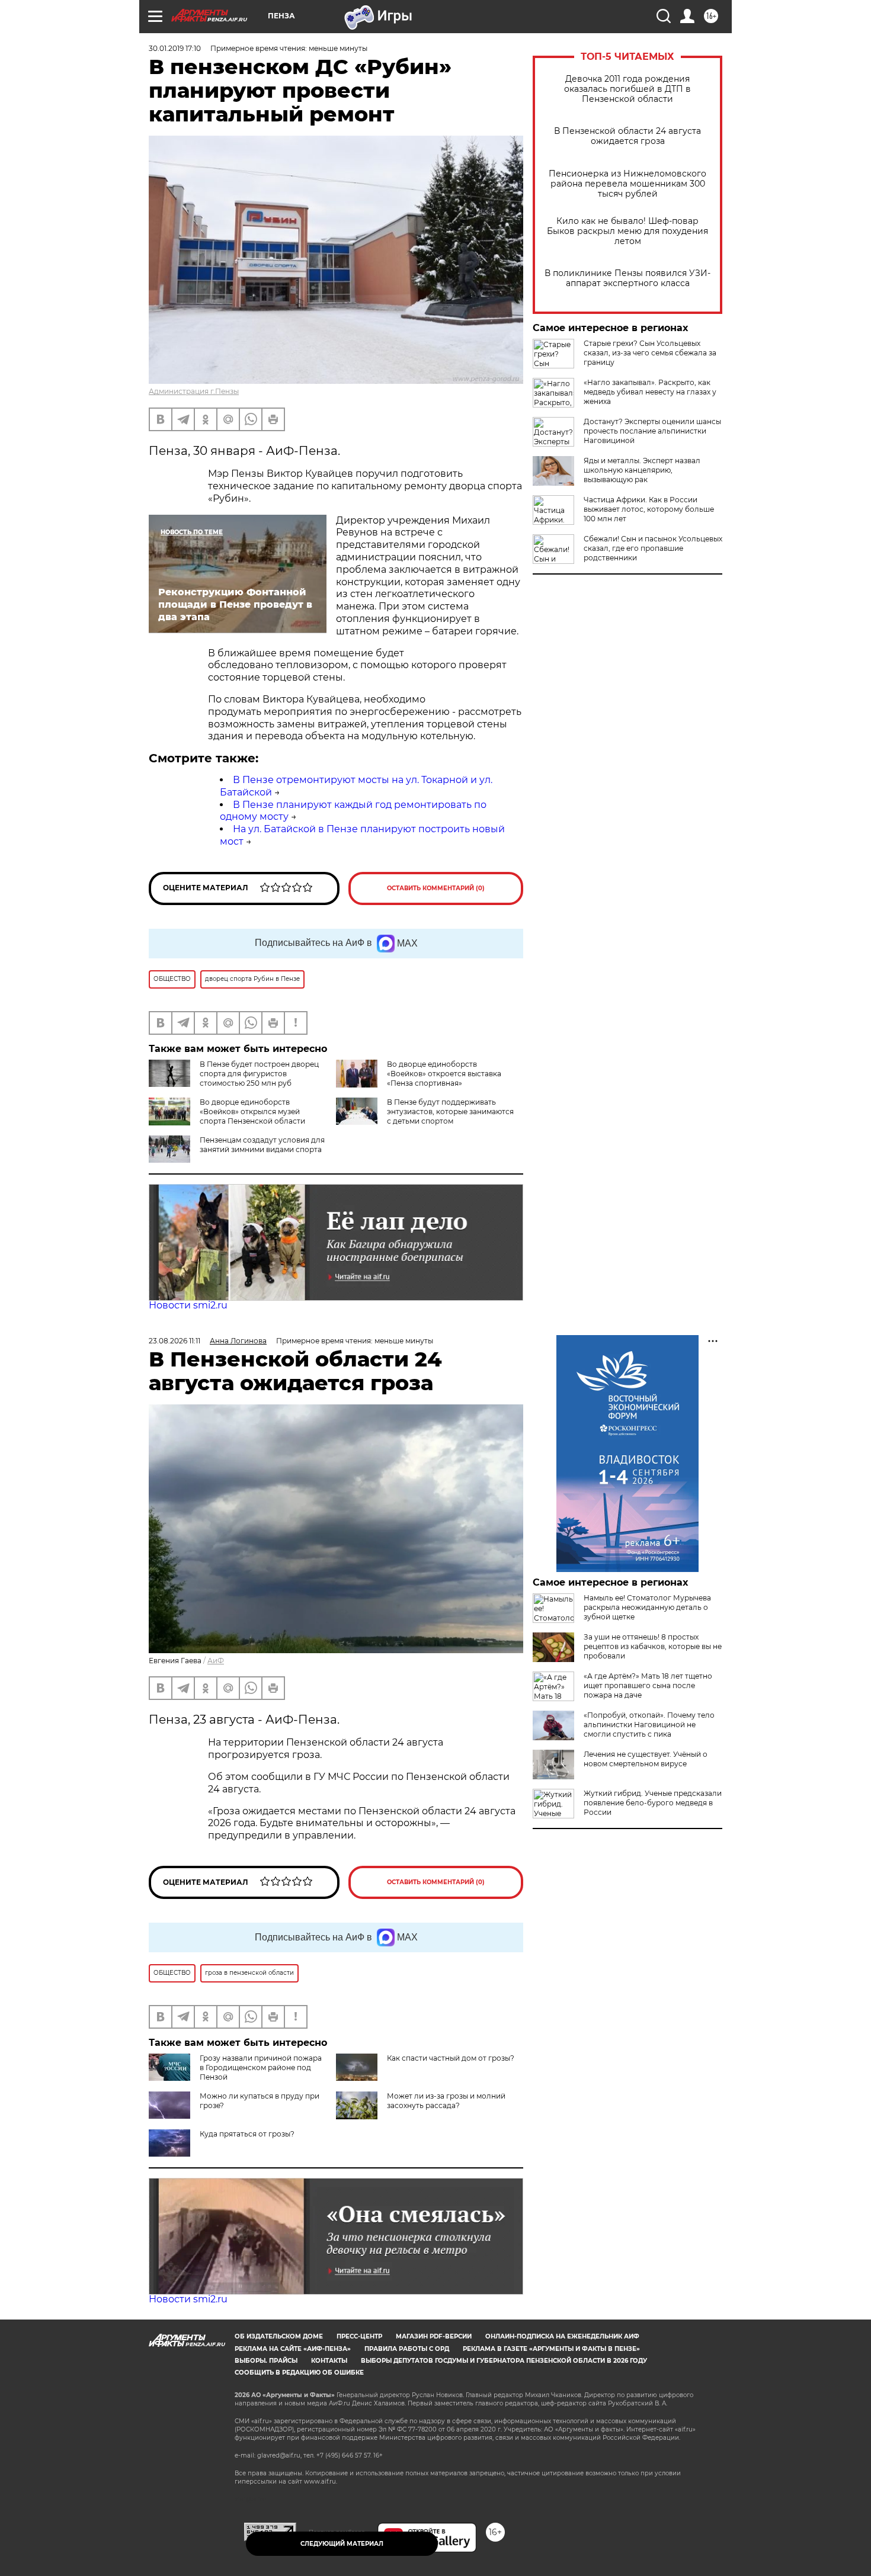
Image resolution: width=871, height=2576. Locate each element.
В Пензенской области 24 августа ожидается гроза (627, 136)
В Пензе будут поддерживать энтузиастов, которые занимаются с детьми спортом (450, 1111)
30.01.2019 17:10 (175, 48)
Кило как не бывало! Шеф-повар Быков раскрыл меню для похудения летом (627, 231)
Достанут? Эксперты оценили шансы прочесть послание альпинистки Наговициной (652, 431)
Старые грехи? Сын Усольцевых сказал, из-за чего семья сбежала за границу (650, 353)
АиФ (216, 1661)
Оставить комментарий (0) (436, 888)
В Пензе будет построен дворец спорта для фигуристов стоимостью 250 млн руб (259, 1074)
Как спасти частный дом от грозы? (451, 2058)
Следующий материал (342, 2544)
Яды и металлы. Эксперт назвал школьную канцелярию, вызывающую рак (642, 470)
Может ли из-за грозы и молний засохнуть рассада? (446, 2101)
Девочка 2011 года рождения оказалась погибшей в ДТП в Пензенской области (627, 89)
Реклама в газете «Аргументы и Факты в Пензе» (551, 2349)
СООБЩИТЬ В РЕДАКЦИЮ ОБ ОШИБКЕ (299, 2373)
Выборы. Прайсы (266, 2361)
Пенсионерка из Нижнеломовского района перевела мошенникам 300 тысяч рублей (627, 184)
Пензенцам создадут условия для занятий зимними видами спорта (262, 1145)
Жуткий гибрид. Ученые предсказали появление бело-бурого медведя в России (653, 1803)
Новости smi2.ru (188, 1305)
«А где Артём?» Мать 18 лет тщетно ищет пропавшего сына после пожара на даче (648, 1685)
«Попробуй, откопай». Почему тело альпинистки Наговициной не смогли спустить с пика (649, 1725)
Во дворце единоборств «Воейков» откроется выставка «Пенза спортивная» (444, 1074)
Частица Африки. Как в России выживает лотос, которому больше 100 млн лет (649, 509)
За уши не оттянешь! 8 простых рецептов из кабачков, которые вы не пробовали (653, 1646)
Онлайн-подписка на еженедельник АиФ (562, 2336)
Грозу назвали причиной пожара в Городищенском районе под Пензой (261, 2067)
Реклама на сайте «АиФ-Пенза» (293, 2349)
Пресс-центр (359, 2336)
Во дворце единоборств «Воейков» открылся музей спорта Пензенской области (252, 1111)
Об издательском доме (279, 2336)
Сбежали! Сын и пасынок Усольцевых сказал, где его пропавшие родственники (653, 548)
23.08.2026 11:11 (174, 1341)
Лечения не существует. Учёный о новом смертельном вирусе (646, 1759)
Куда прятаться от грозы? (247, 2134)
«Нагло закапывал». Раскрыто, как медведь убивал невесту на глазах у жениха (650, 392)
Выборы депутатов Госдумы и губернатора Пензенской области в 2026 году (504, 2361)
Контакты (329, 2361)
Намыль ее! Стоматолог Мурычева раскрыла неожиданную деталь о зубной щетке (647, 1607)
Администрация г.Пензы (194, 391)
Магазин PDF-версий (434, 2336)
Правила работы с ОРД (407, 2349)
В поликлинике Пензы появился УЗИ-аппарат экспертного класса (627, 278)
